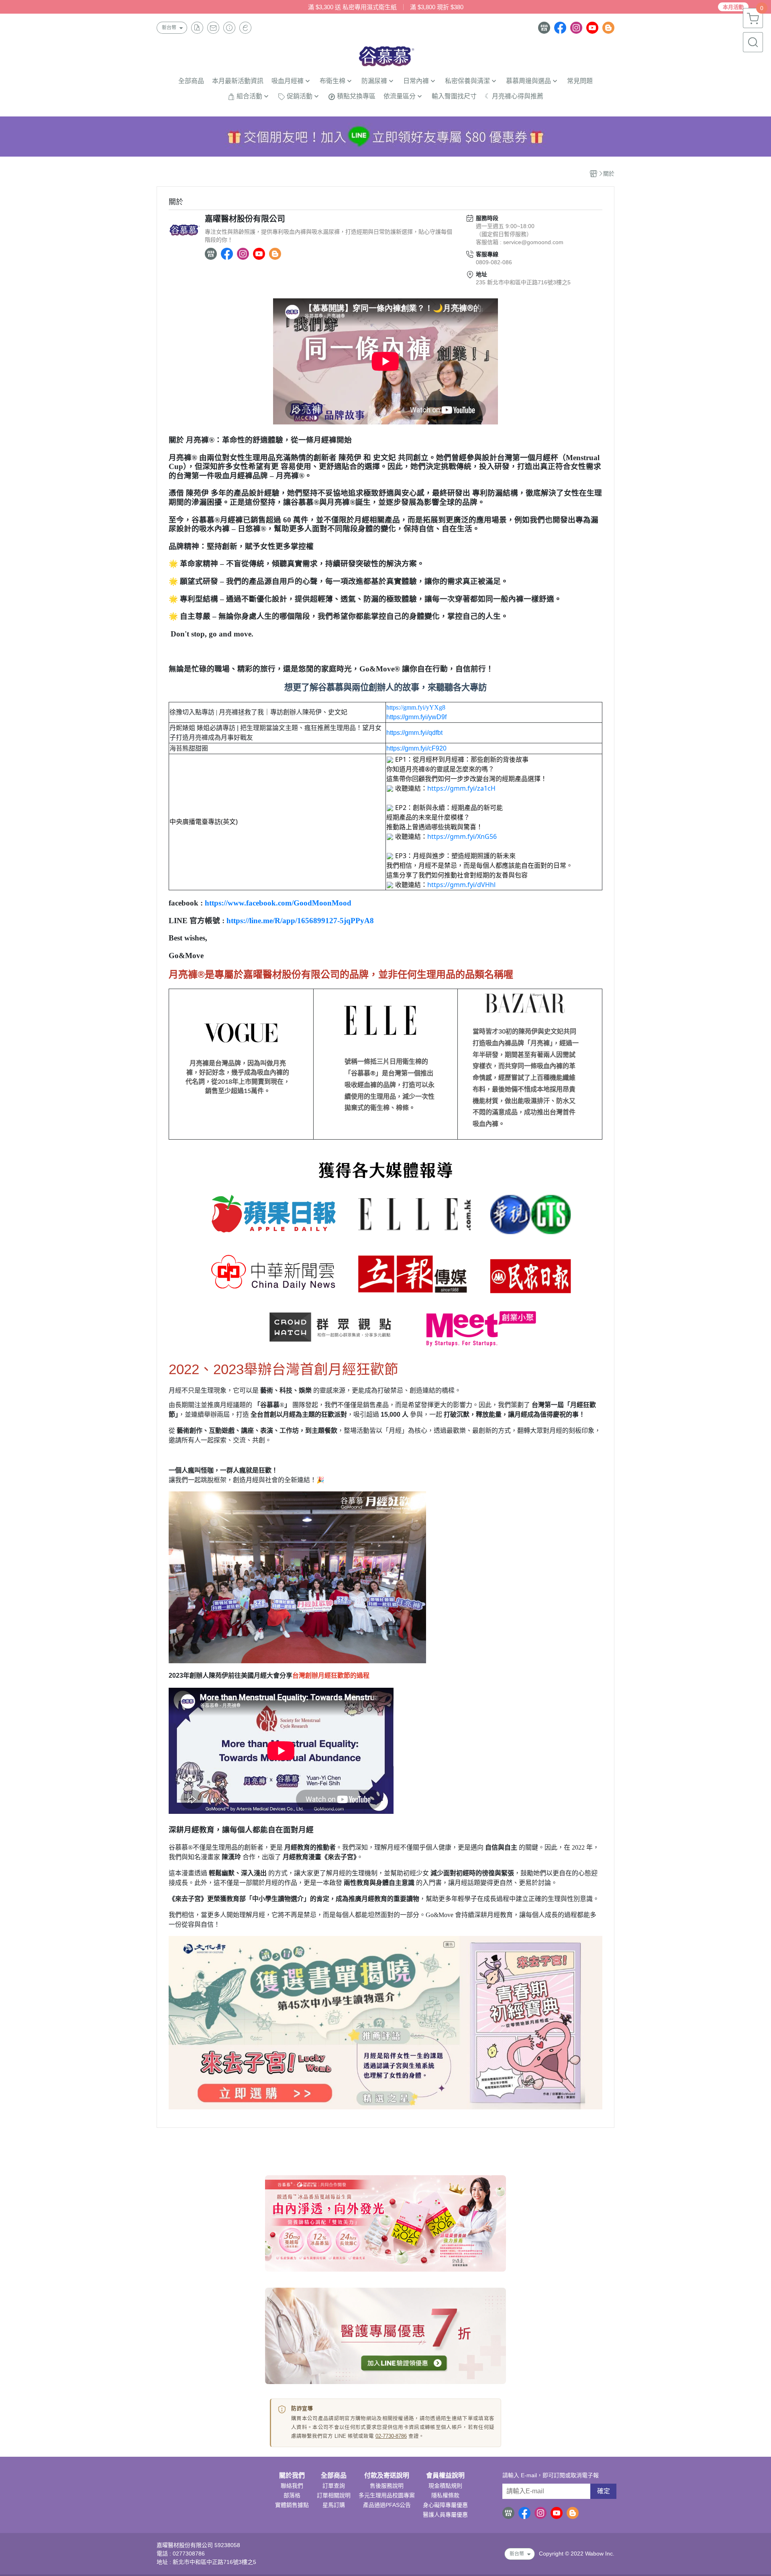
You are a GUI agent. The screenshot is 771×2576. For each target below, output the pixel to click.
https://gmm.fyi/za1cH (461, 788)
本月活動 (733, 7)
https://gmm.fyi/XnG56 (462, 836)
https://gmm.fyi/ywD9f (416, 717)
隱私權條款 (445, 2495)
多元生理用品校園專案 (387, 2495)
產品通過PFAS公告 (387, 2505)
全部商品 (334, 2476)
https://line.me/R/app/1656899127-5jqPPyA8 (300, 921)
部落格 (292, 2495)
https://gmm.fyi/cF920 (416, 748)
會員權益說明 (445, 2476)
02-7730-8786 (391, 2436)
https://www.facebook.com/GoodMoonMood (278, 903)
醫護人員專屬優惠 (445, 2515)
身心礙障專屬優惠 (445, 2505)
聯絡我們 (292, 2486)
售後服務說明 (387, 2486)
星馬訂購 (334, 2505)
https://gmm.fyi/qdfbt (414, 733)
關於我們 (292, 2476)
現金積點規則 (445, 2486)
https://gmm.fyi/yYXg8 (416, 707)
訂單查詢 (334, 2486)
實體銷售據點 (292, 2505)
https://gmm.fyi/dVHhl (461, 885)
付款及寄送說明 (387, 2476)
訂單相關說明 (334, 2495)
